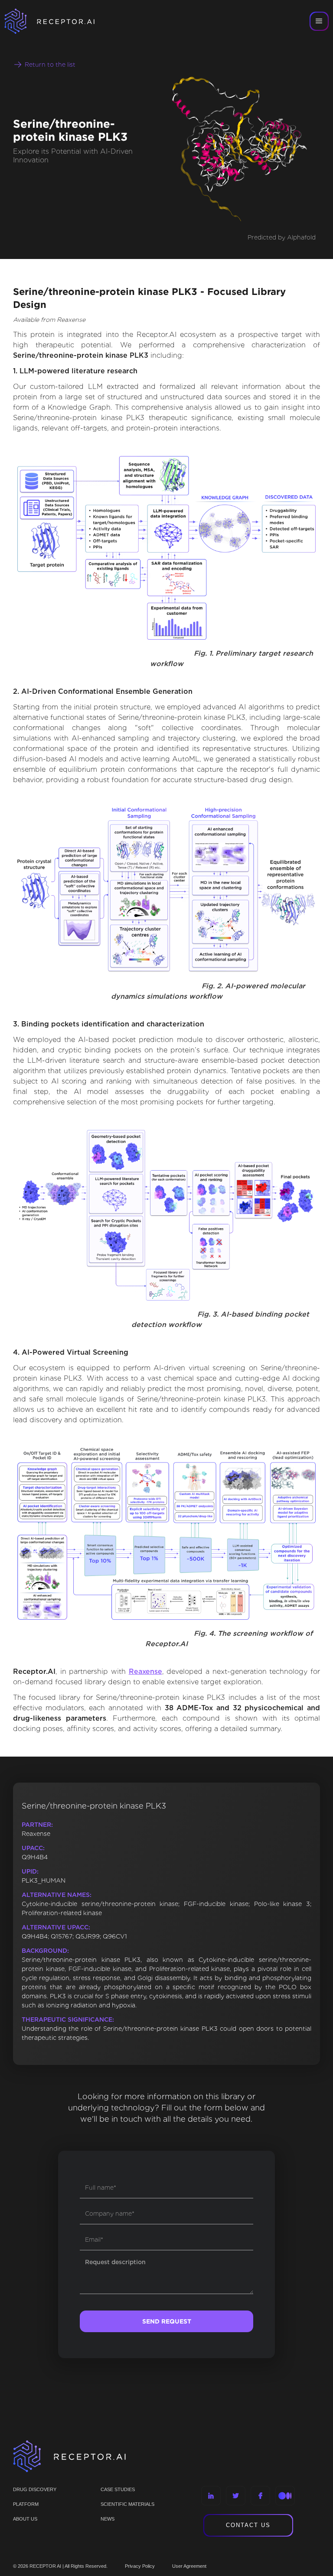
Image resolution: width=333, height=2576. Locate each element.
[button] (319, 21)
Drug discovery (35, 2489)
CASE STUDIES (118, 2489)
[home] (61, 21)
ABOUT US (25, 2519)
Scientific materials (127, 2504)
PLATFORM (26, 2504)
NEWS (108, 2519)
